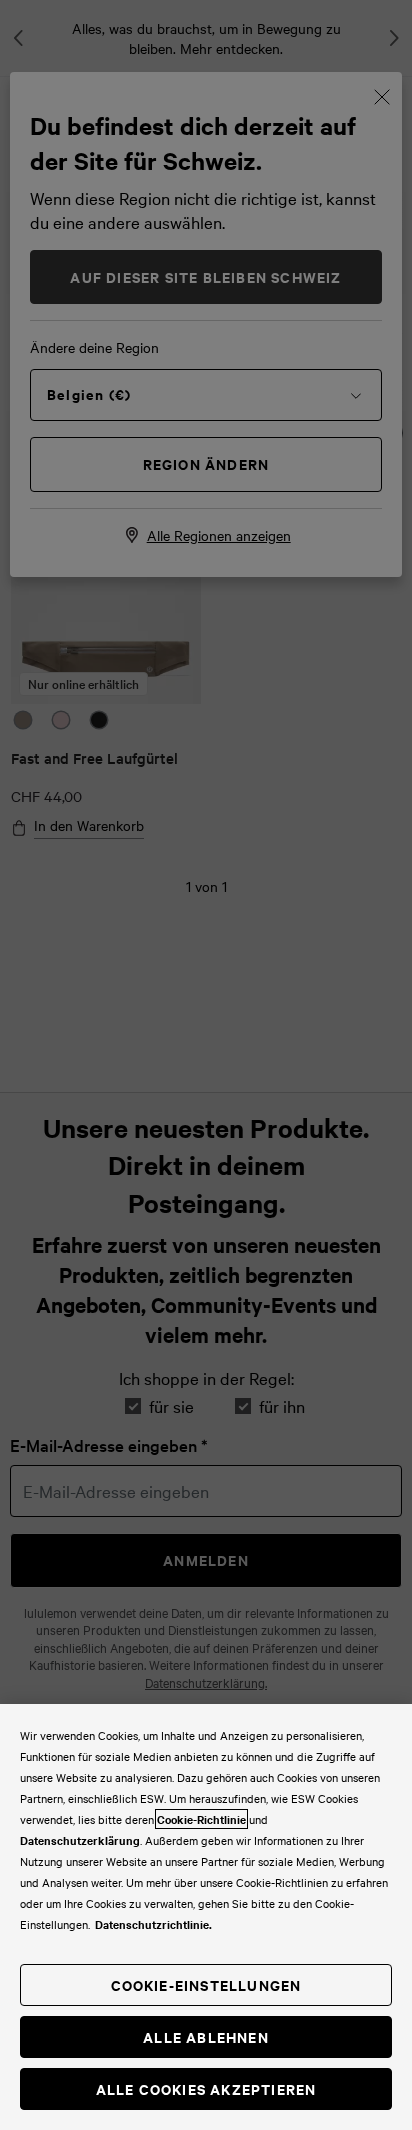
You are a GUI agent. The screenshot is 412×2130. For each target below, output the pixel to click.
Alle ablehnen (206, 2036)
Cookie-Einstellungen (206, 1984)
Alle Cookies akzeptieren (206, 2088)
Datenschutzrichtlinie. (153, 1924)
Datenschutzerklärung (80, 1840)
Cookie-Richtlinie (201, 1819)
